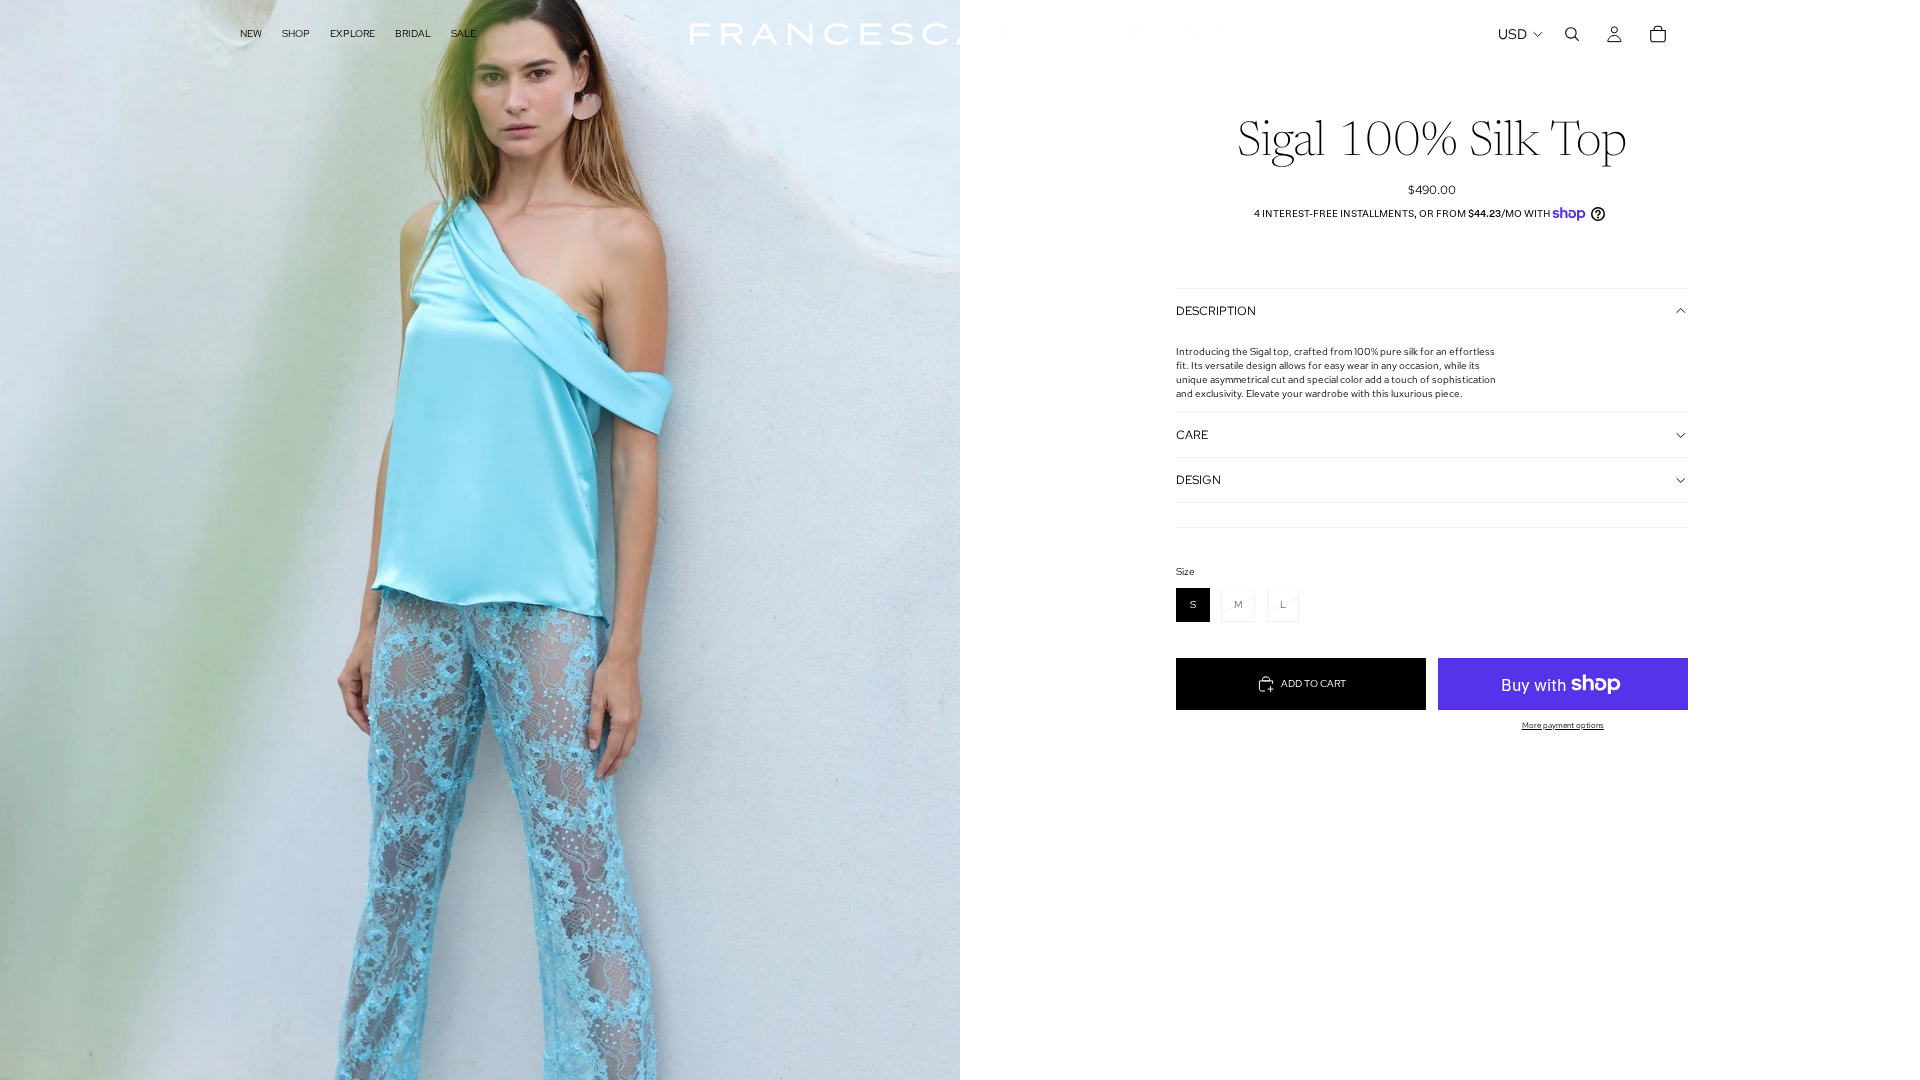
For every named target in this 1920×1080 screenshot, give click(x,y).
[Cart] (1658, 34)
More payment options (1563, 725)
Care (1192, 435)
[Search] (1572, 34)
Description (1216, 311)
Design (1198, 480)
